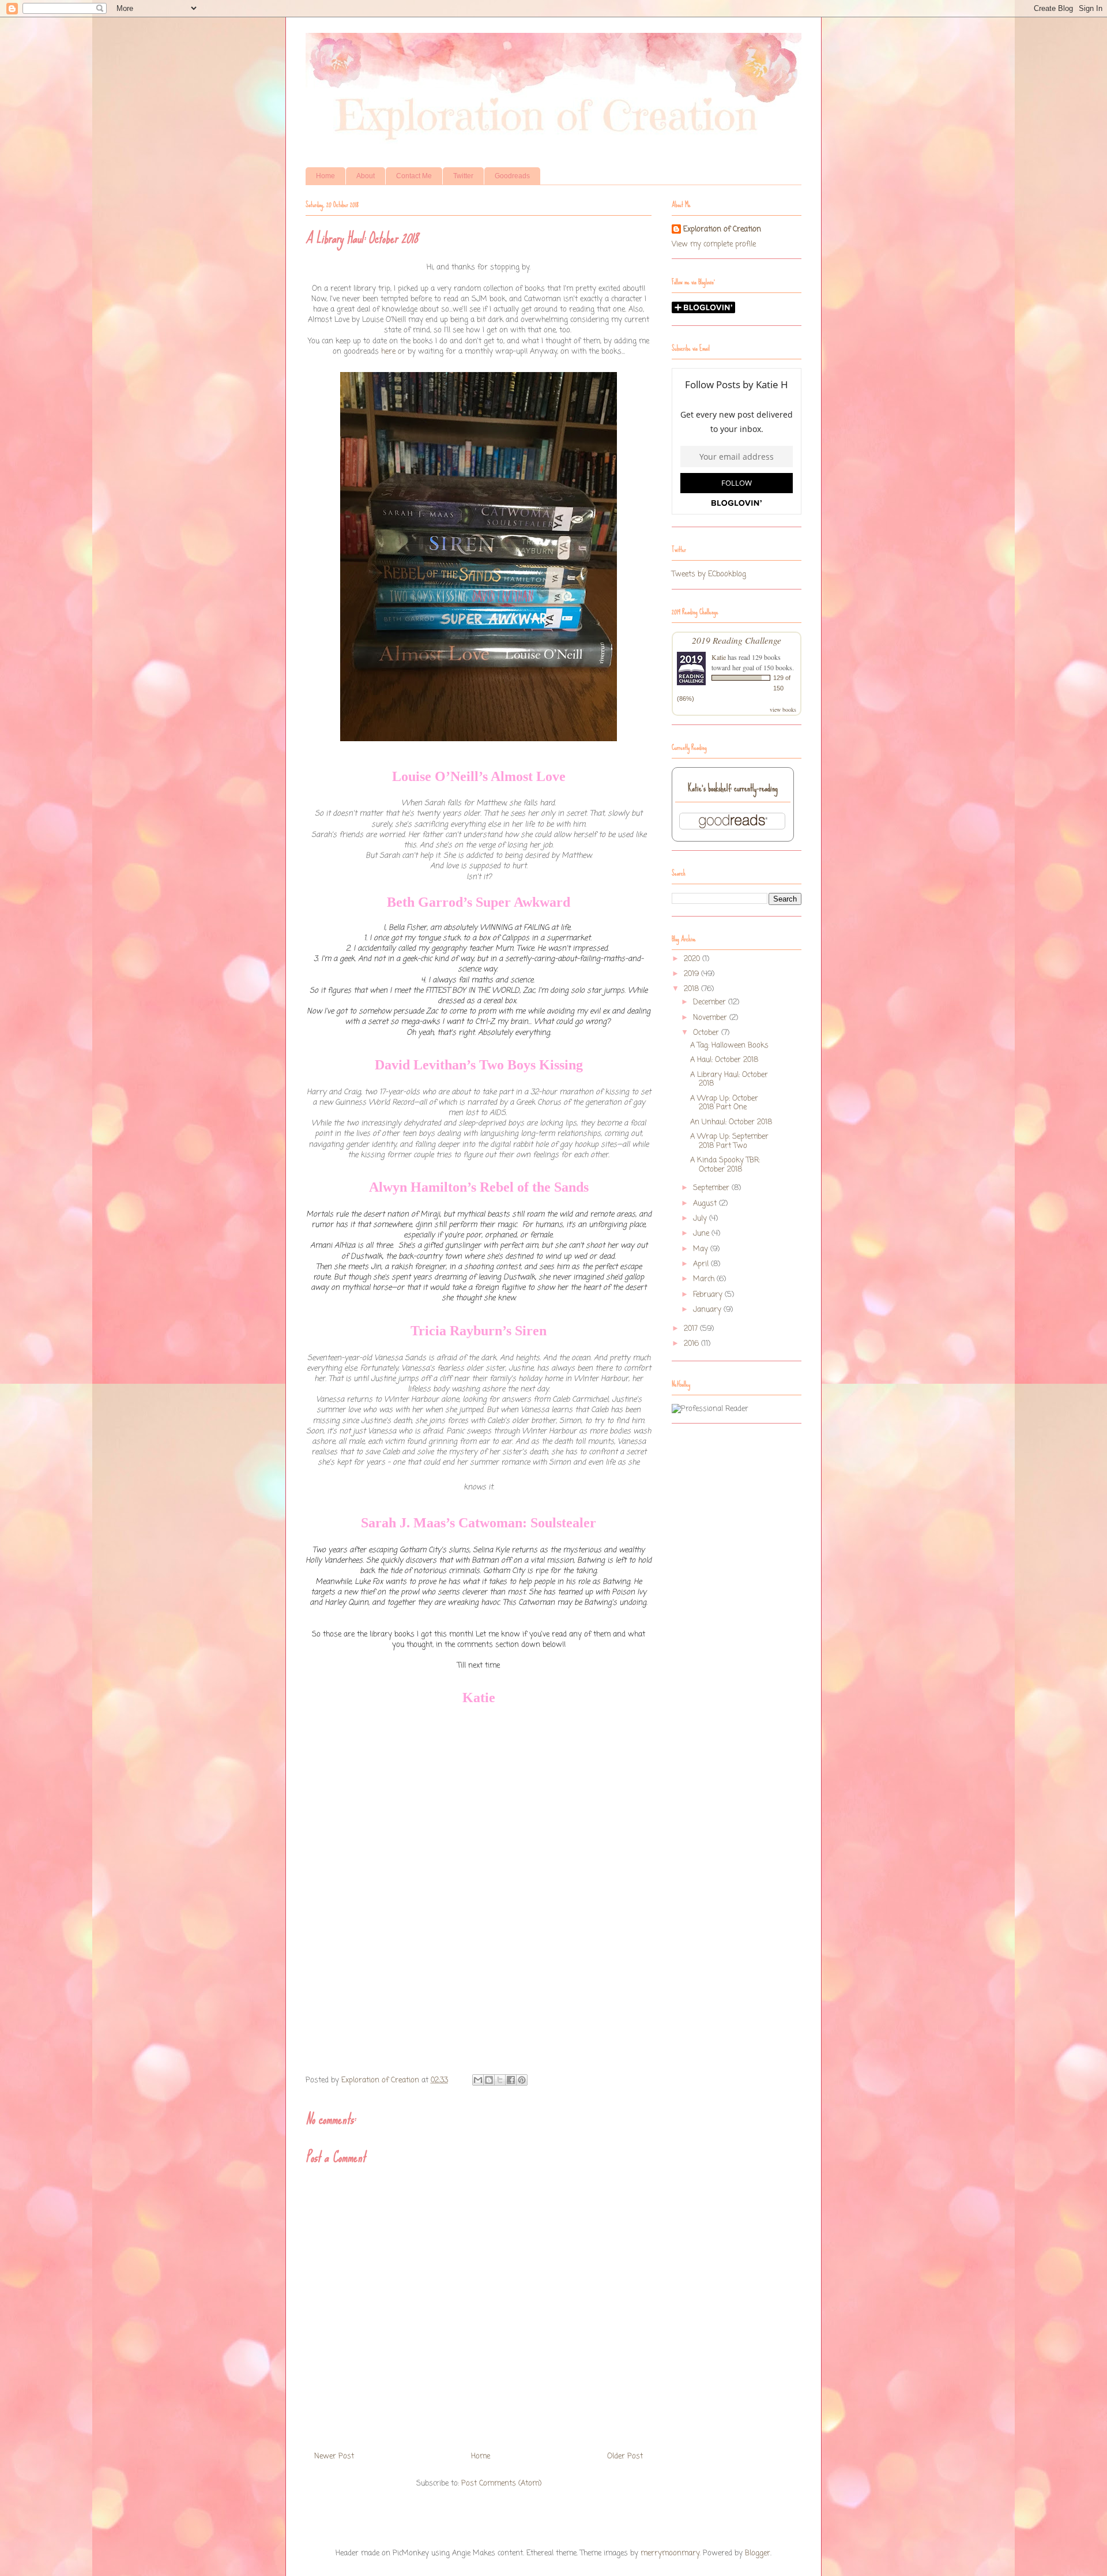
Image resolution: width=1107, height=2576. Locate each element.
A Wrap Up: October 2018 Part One (724, 1103)
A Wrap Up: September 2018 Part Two (729, 1141)
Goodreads (512, 176)
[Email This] (478, 2080)
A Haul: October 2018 (724, 1060)
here (388, 352)
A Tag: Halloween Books (729, 1045)
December (711, 1002)
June (702, 1233)
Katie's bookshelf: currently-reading (733, 788)
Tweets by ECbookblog (709, 574)
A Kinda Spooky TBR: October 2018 (725, 1165)
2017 (692, 1329)
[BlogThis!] (489, 2080)
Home (325, 176)
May (702, 1249)
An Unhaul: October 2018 (731, 1122)
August (706, 1203)
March (705, 1279)
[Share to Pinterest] (522, 2080)
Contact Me (414, 176)
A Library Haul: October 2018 (729, 1079)
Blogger (758, 2553)
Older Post (625, 2456)
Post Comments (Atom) (501, 2483)
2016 (692, 1344)
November (711, 1018)
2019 (692, 974)
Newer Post (334, 2456)
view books (783, 709)
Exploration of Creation (722, 230)
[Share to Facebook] (511, 2080)
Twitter (463, 176)
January (708, 1310)
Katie (719, 657)
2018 (692, 989)
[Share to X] (500, 2080)
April (702, 1264)
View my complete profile (714, 244)
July (701, 1218)
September (712, 1188)
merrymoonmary (670, 2553)
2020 (693, 959)
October (707, 1033)
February (709, 1295)
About (366, 176)
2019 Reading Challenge (737, 640)
